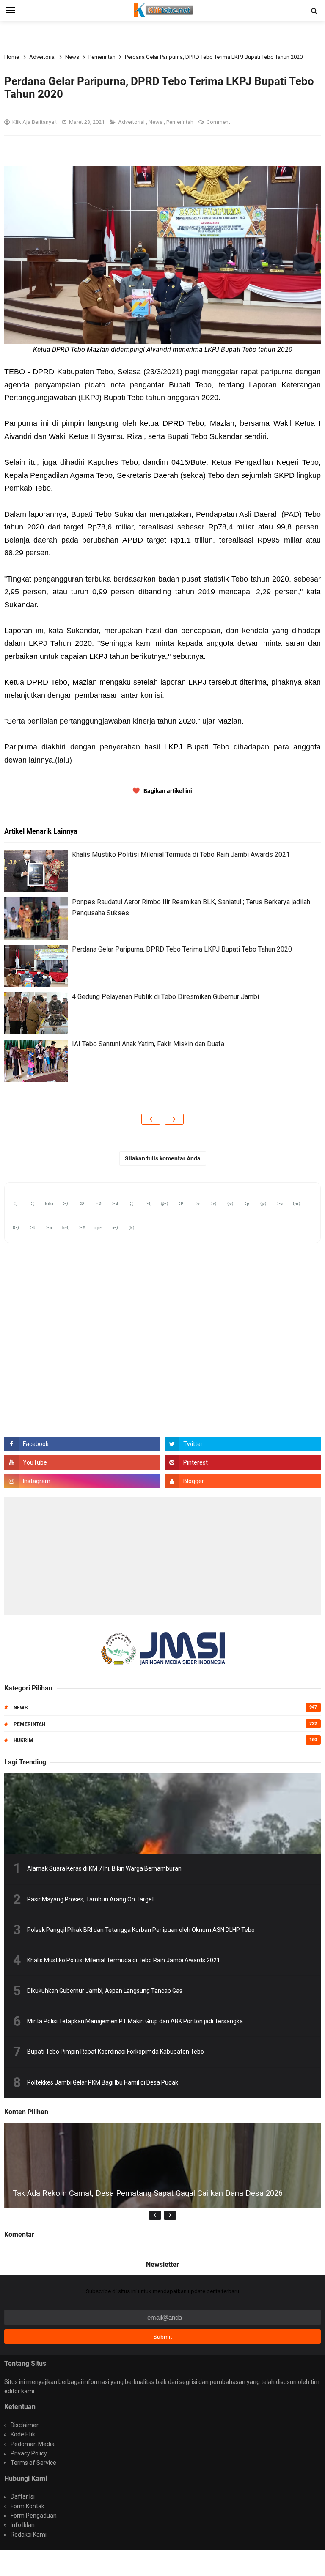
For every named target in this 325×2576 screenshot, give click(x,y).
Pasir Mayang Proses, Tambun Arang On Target (91, 1899)
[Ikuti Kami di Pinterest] (243, 1462)
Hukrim (23, 1740)
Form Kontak (28, 2506)
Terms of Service (33, 2463)
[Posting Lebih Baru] (151, 1119)
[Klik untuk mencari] (314, 11)
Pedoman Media (33, 2444)
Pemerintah (180, 122)
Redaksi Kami (29, 2535)
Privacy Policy (29, 2453)
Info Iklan (23, 2525)
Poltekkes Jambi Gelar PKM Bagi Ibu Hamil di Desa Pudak (103, 2082)
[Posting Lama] (174, 1119)
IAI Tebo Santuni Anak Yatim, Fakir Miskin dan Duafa (148, 1044)
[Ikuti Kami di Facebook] (82, 1444)
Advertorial (132, 122)
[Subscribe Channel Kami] (82, 1462)
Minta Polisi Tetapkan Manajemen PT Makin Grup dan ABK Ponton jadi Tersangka (135, 2021)
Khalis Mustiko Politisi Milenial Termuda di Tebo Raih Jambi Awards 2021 (181, 855)
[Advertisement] (162, 1556)
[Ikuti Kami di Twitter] (243, 1444)
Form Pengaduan (34, 2516)
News (156, 122)
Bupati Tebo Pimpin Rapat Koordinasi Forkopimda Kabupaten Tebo (116, 2052)
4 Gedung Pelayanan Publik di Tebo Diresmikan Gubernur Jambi (165, 997)
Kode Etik (23, 2434)
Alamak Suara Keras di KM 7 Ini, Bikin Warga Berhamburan (104, 1868)
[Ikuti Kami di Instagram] (82, 1481)
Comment (219, 122)
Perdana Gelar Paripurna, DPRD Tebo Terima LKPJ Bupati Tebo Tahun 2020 (182, 949)
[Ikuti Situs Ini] (243, 1481)
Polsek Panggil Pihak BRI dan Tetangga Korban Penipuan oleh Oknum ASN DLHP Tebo (141, 1930)
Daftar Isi (23, 2496)
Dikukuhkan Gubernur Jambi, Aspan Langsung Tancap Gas (105, 1991)
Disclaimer (25, 2425)
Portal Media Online (162, 2563)
